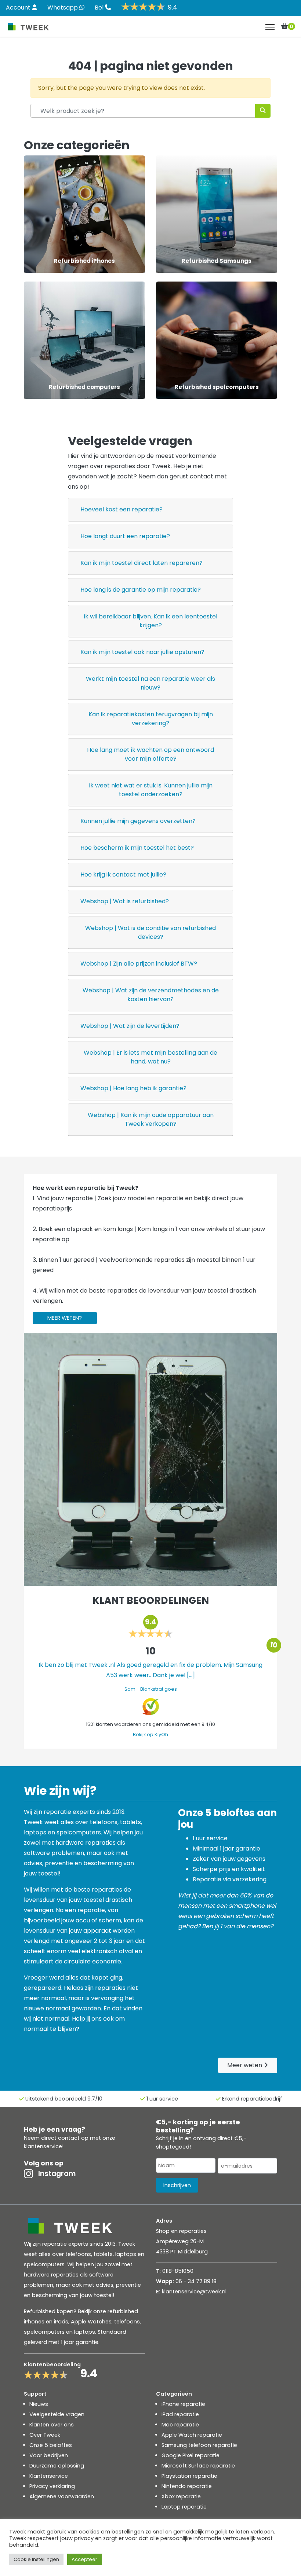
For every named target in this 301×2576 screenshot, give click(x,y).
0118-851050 (178, 2271)
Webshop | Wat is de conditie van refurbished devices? (150, 932)
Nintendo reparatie (187, 2486)
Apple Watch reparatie (192, 2435)
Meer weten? (65, 1318)
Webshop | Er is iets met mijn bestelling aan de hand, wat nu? (150, 1057)
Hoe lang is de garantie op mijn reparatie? (141, 590)
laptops (85, 2332)
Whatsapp (63, 8)
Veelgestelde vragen (57, 2414)
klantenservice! (44, 2146)
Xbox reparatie (181, 2496)
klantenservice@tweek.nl (194, 2292)
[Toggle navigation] (270, 27)
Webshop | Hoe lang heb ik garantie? (133, 1088)
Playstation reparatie (189, 2476)
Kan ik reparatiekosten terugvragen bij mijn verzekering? (151, 719)
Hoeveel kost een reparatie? (122, 509)
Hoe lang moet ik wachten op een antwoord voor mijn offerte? (150, 754)
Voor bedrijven (49, 2455)
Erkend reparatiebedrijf (252, 2099)
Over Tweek (45, 2435)
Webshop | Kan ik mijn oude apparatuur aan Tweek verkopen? (151, 1119)
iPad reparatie (180, 2414)
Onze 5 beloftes (51, 2445)
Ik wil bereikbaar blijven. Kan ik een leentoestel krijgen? (150, 621)
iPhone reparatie (183, 2404)
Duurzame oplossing (57, 2466)
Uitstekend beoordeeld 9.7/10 (64, 2099)
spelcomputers (44, 2332)
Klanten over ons (52, 2425)
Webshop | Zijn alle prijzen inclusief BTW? (139, 964)
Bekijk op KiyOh (150, 1735)
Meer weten (245, 2065)
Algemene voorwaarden (62, 2496)
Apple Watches (91, 2322)
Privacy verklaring (52, 2486)
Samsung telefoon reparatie (199, 2445)
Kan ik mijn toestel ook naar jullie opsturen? (142, 652)
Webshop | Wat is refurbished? (125, 901)
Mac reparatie (180, 2425)
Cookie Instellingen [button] (36, 2559)
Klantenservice (49, 2476)
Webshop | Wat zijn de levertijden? (130, 1026)
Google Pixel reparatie (191, 2455)
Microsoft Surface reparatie (198, 2466)
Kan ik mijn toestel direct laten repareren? (142, 563)
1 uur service (162, 2099)
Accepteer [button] (84, 2559)
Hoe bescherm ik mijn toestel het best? (137, 848)
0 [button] (291, 26)
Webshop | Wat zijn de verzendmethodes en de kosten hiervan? (151, 995)
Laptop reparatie (184, 2507)
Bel (100, 8)
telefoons (127, 2322)
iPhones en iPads (46, 2322)
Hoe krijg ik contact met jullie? (123, 874)
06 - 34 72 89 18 (196, 2281)
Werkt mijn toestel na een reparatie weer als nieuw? (150, 683)
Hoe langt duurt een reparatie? (125, 536)
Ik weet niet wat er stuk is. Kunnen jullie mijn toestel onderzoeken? (151, 790)
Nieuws (39, 2404)
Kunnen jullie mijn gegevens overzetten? (138, 821)
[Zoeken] (263, 111)
